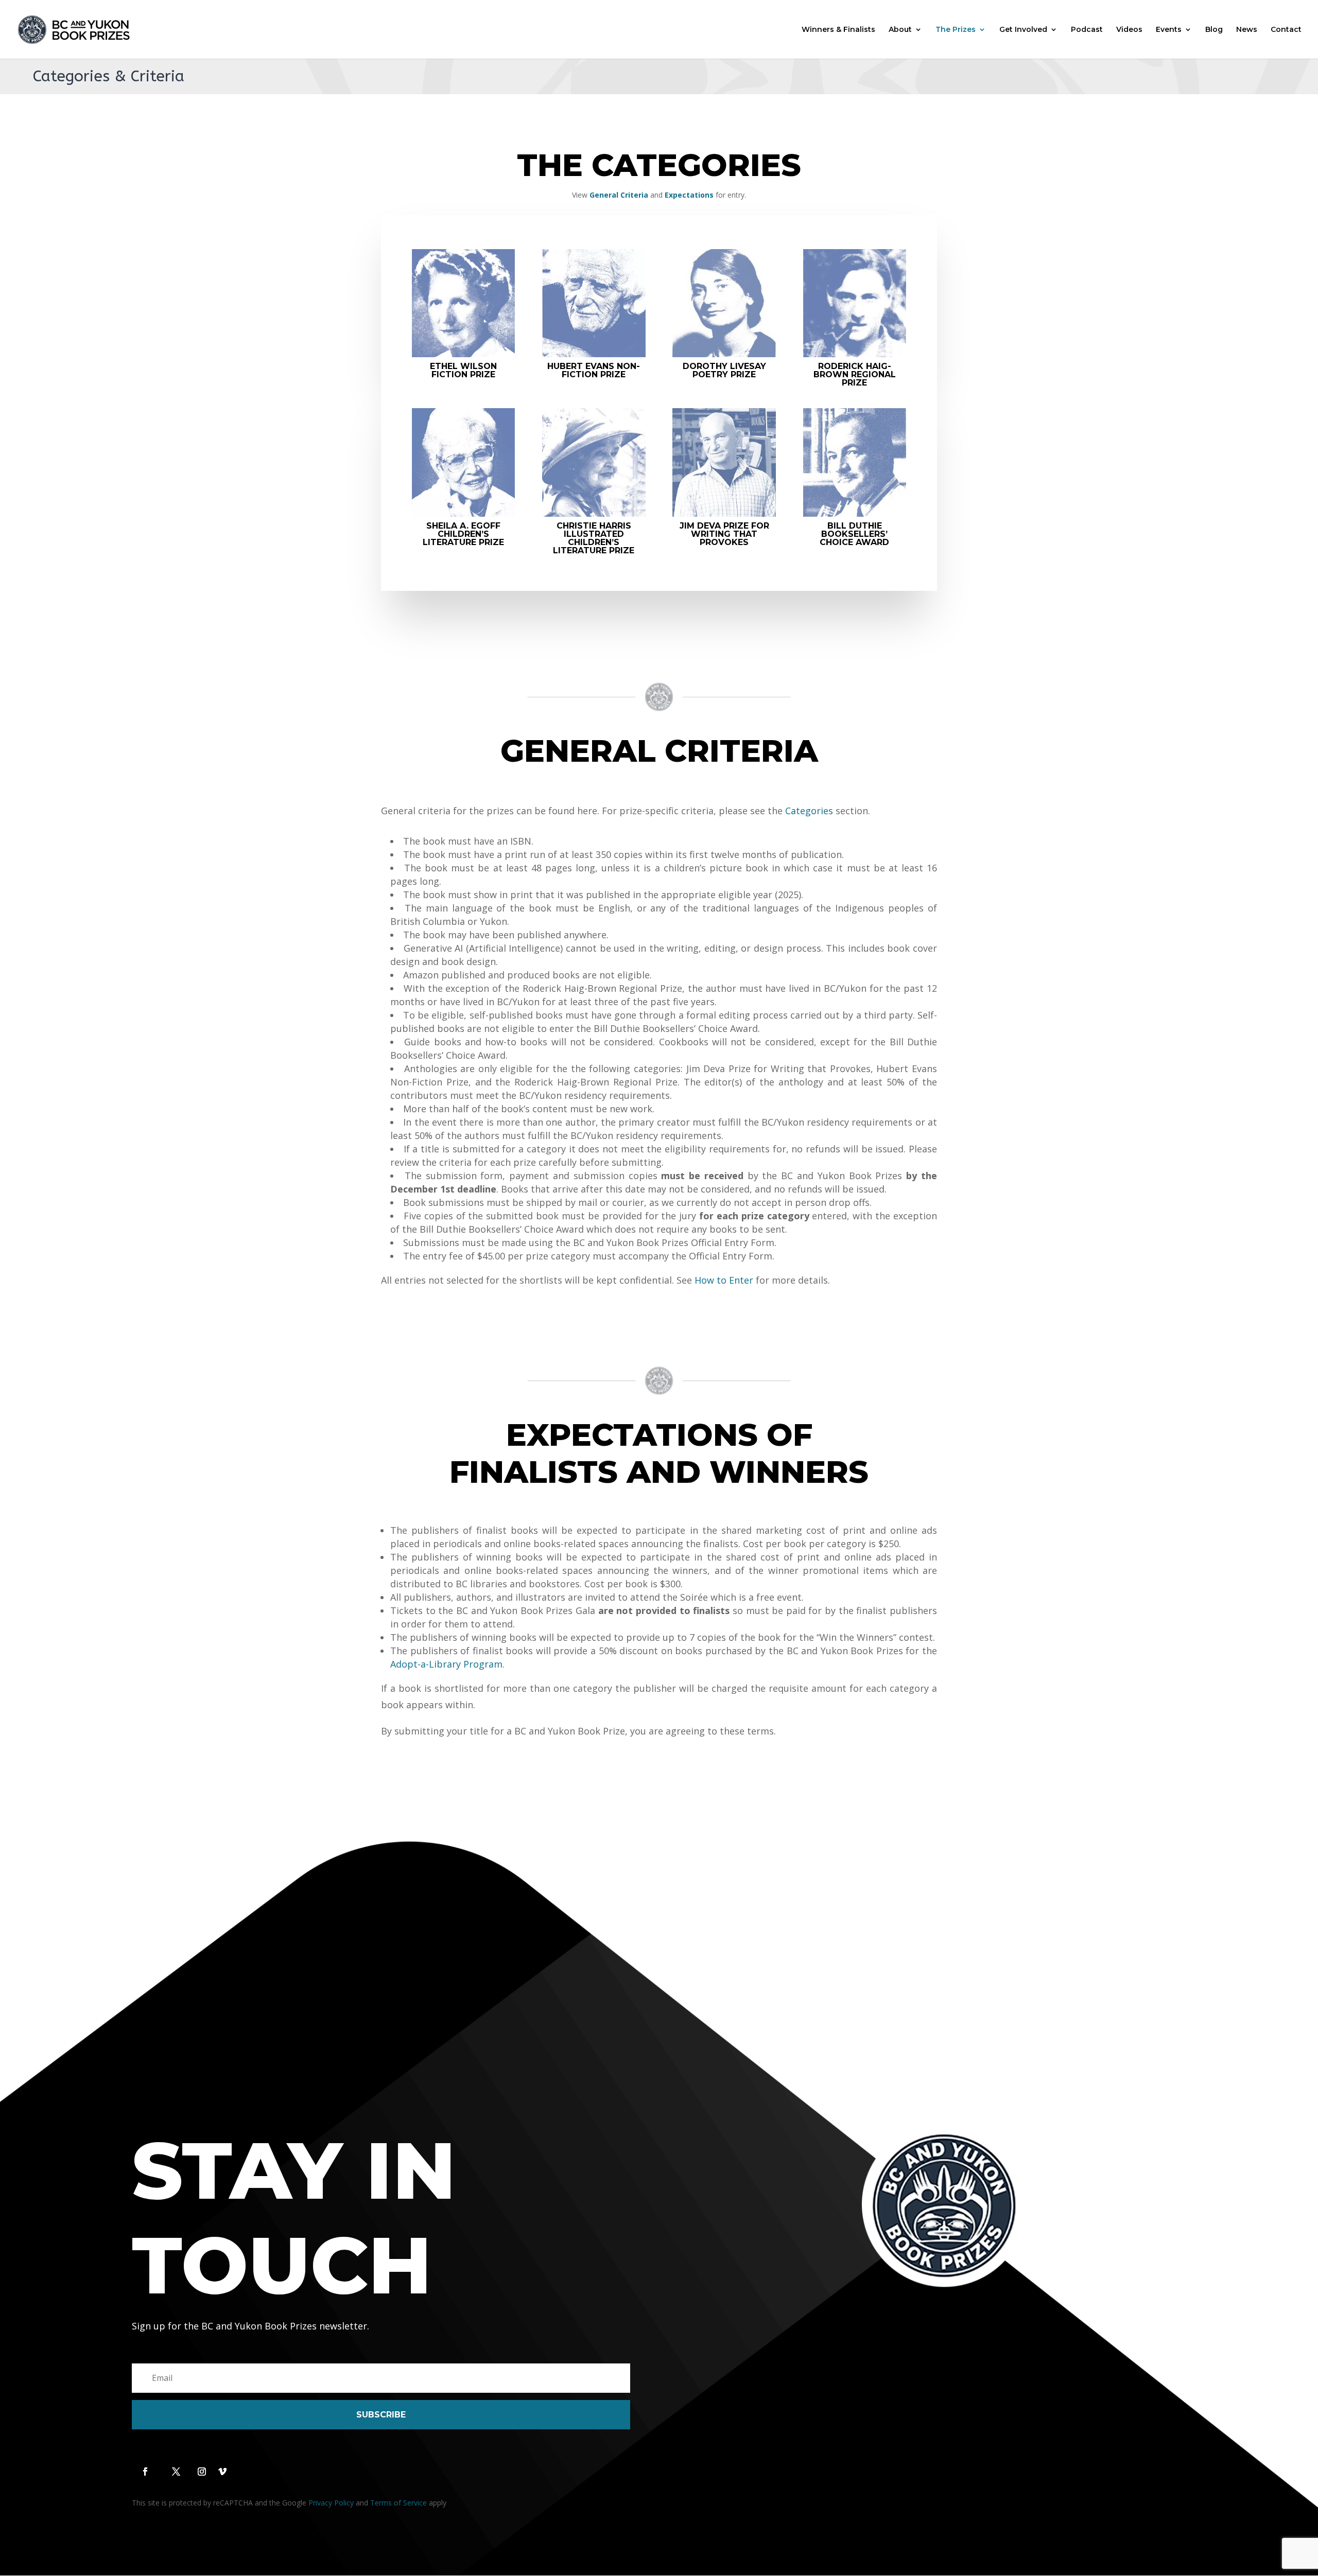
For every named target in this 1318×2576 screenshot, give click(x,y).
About (900, 30)
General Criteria (619, 195)
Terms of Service (398, 2503)
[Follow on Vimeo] (222, 2472)
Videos (1129, 30)
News (1247, 30)
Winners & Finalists (838, 30)
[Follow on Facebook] (145, 2472)
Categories (809, 811)
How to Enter (724, 1280)
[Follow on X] (176, 2472)
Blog (1214, 30)
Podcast (1087, 30)
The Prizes (956, 30)
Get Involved (1023, 30)
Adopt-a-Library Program (446, 1664)
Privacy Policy (331, 2503)
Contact (1286, 30)
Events (1169, 30)
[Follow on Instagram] (202, 2472)
